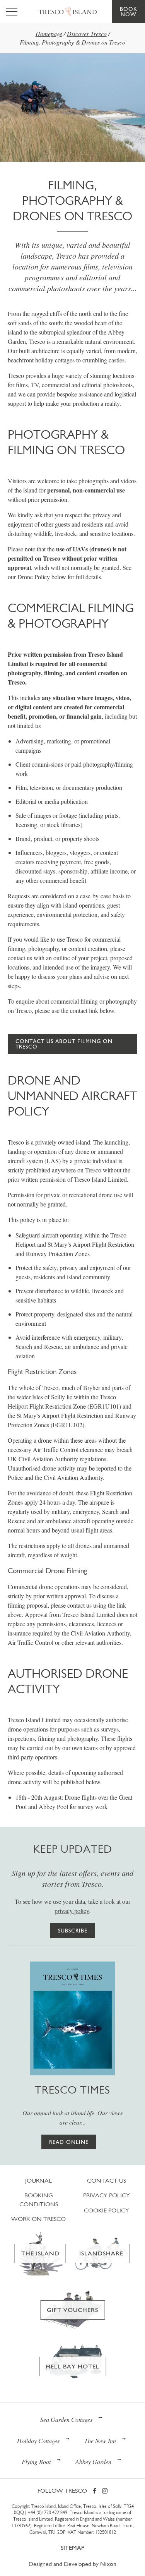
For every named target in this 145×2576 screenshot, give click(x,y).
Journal (38, 2180)
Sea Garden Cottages (66, 2419)
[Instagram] (105, 2491)
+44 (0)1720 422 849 (47, 2513)
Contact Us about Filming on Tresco (64, 1044)
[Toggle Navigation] (12, 12)
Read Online (69, 2142)
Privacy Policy (107, 2195)
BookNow (129, 12)
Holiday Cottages (38, 2441)
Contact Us (107, 2180)
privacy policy (72, 1911)
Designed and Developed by (72, 2564)
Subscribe (73, 1931)
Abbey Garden (93, 2462)
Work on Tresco (38, 2219)
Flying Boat (36, 2462)
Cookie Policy (107, 2210)
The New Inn (100, 2441)
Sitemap (72, 2548)
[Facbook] (95, 2491)
